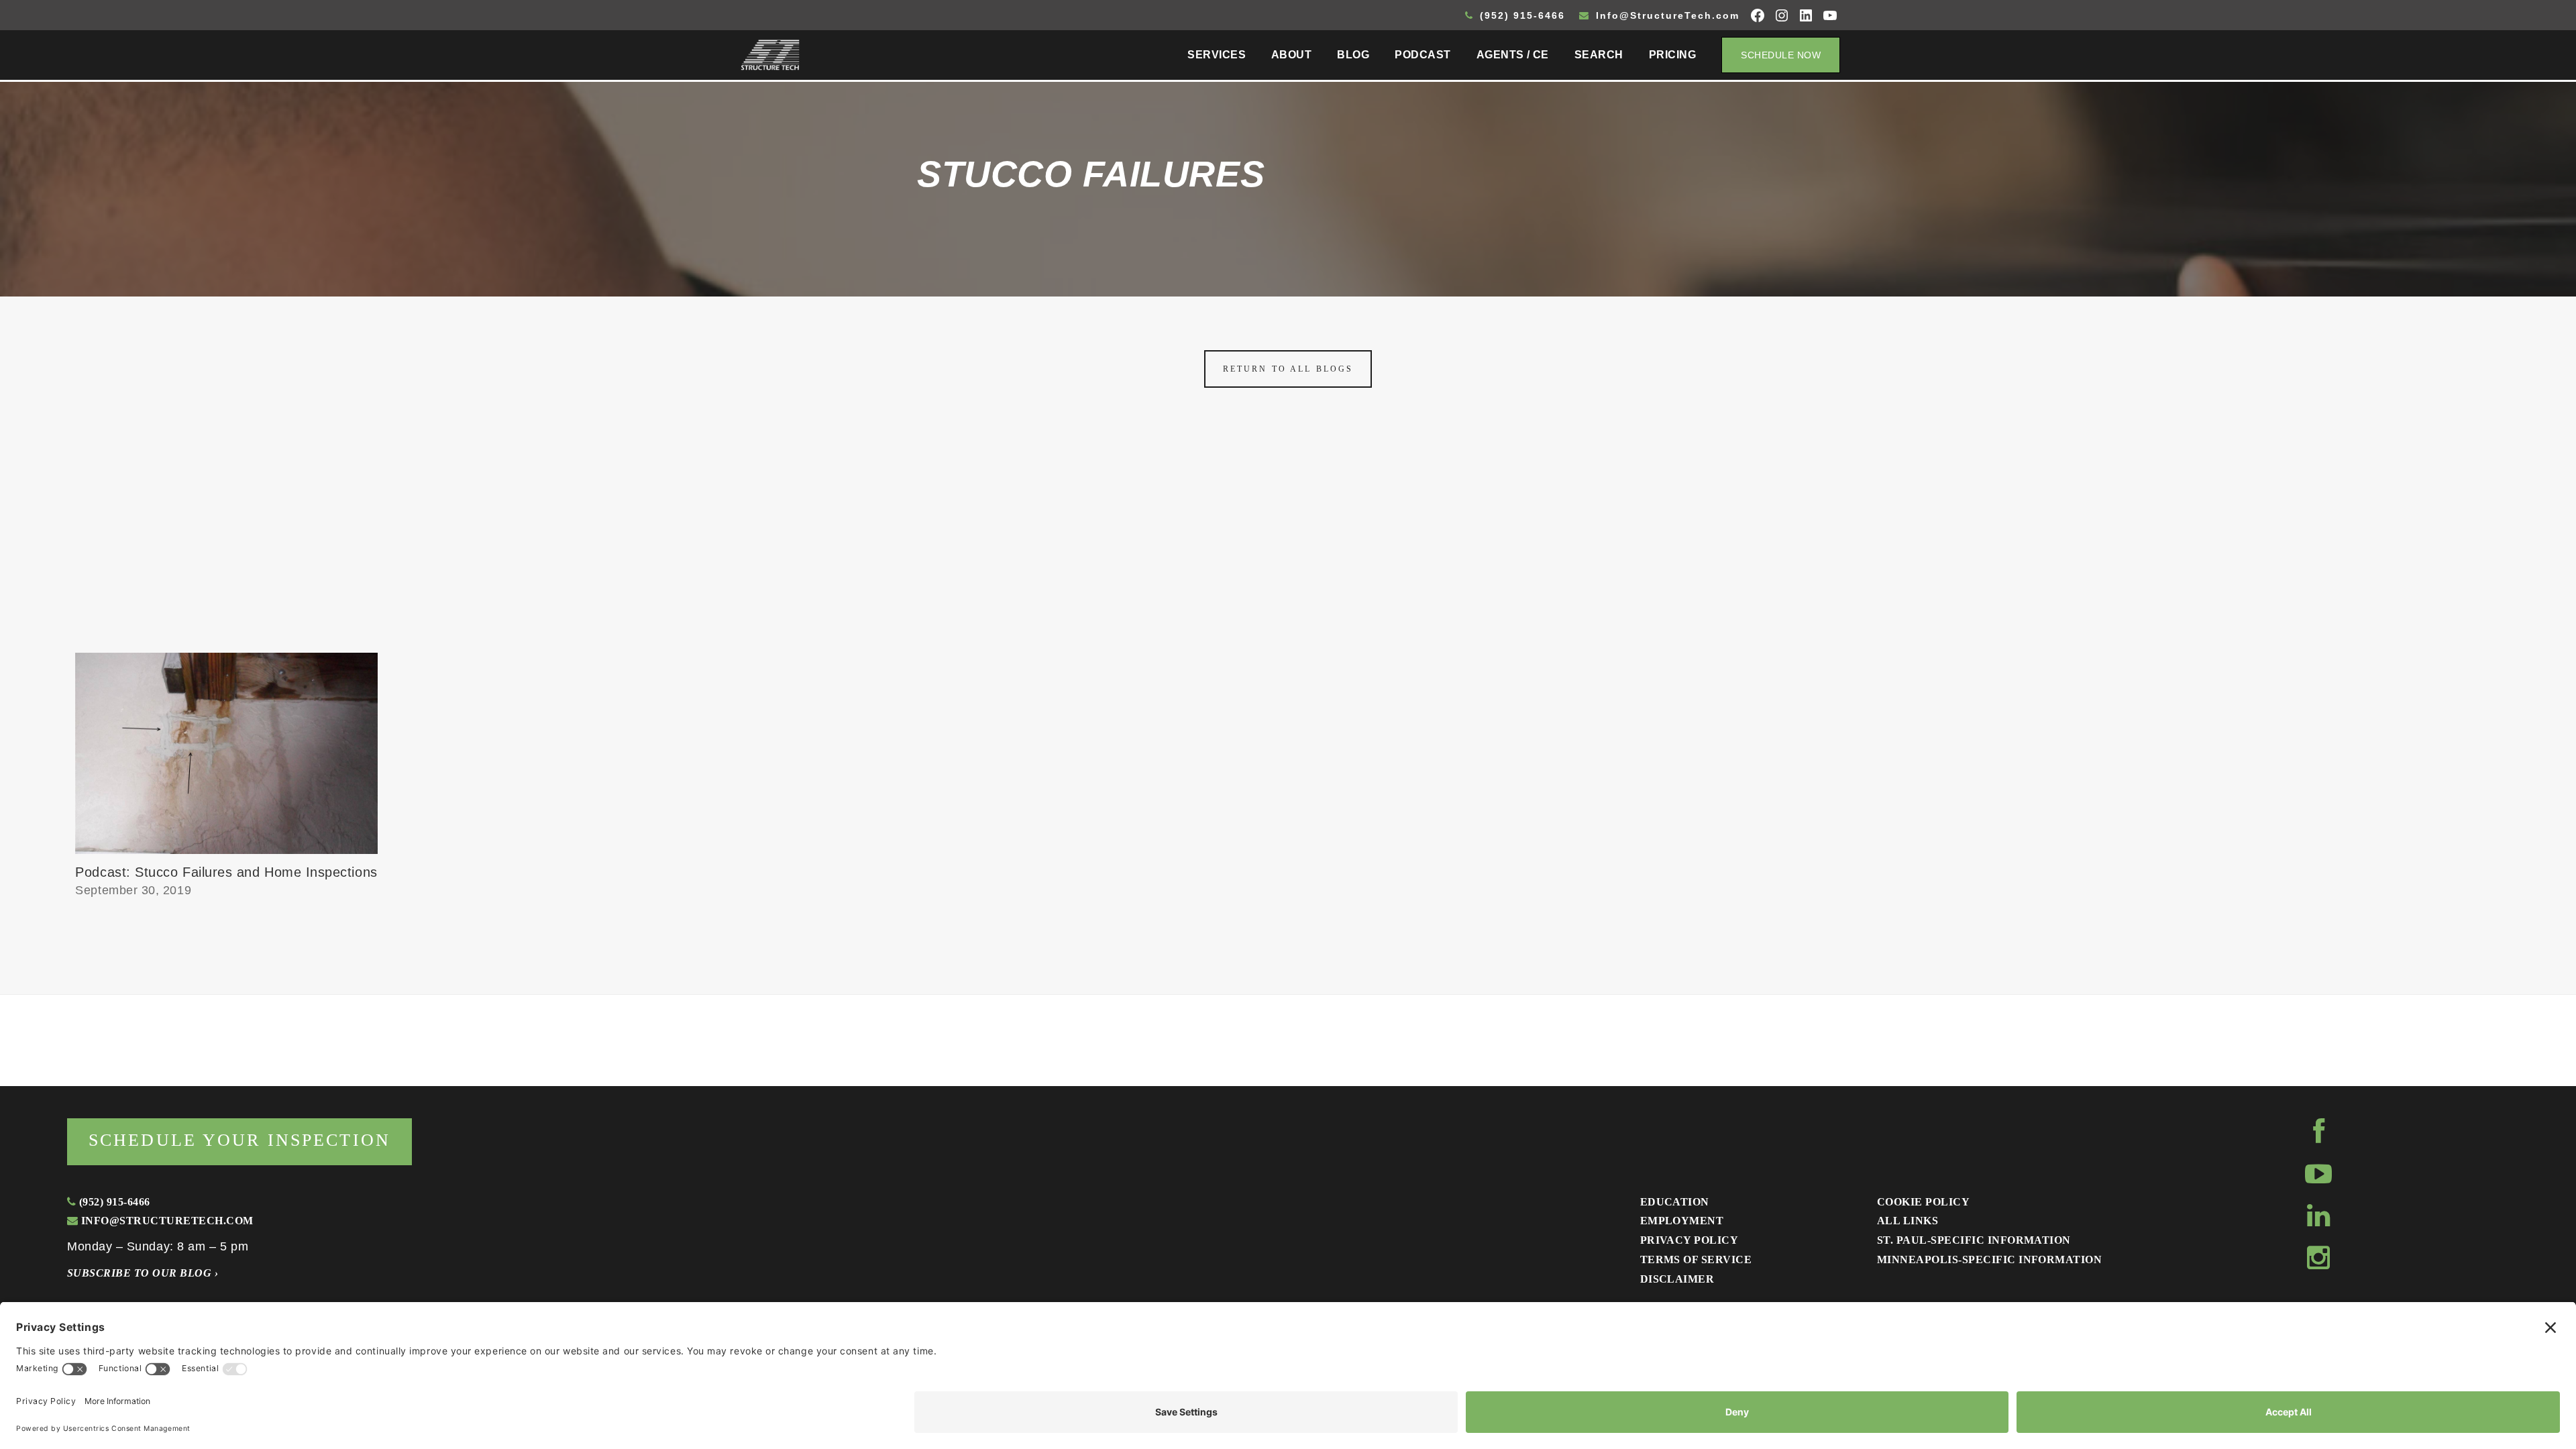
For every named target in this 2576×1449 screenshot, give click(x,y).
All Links (1908, 1221)
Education (1675, 1202)
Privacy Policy (1689, 1240)
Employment (1682, 1221)
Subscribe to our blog (143, 1273)
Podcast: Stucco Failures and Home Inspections (226, 872)
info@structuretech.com (165, 1221)
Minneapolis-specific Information (1989, 1259)
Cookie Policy (1923, 1202)
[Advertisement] (1288, 552)
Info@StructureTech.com (1666, 15)
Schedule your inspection (239, 1140)
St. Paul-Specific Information (1974, 1240)
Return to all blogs (1288, 369)
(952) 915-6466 (1520, 15)
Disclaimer (1677, 1279)
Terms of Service (1696, 1259)
